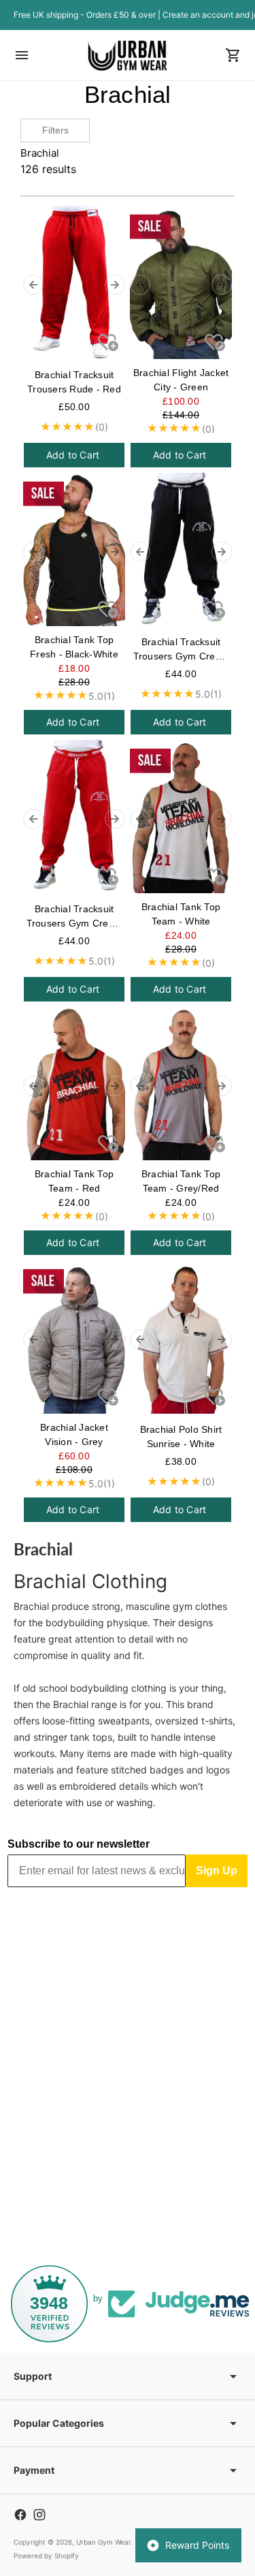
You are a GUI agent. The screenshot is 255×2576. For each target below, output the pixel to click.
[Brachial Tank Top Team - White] (181, 817)
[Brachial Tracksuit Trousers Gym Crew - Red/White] (74, 817)
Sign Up (217, 1871)
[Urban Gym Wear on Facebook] (20, 2515)
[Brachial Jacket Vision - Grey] (74, 1337)
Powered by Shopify (46, 2556)
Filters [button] (55, 130)
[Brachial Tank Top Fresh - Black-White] (74, 549)
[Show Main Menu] (22, 55)
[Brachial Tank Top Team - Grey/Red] (181, 1084)
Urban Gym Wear (103, 2542)
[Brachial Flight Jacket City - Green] (181, 282)
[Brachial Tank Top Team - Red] (74, 1084)
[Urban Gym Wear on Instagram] (39, 2515)
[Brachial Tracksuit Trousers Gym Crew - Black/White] (181, 549)
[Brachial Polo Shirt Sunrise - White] (181, 1337)
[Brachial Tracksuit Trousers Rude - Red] (74, 282)
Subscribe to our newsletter (79, 1844)
